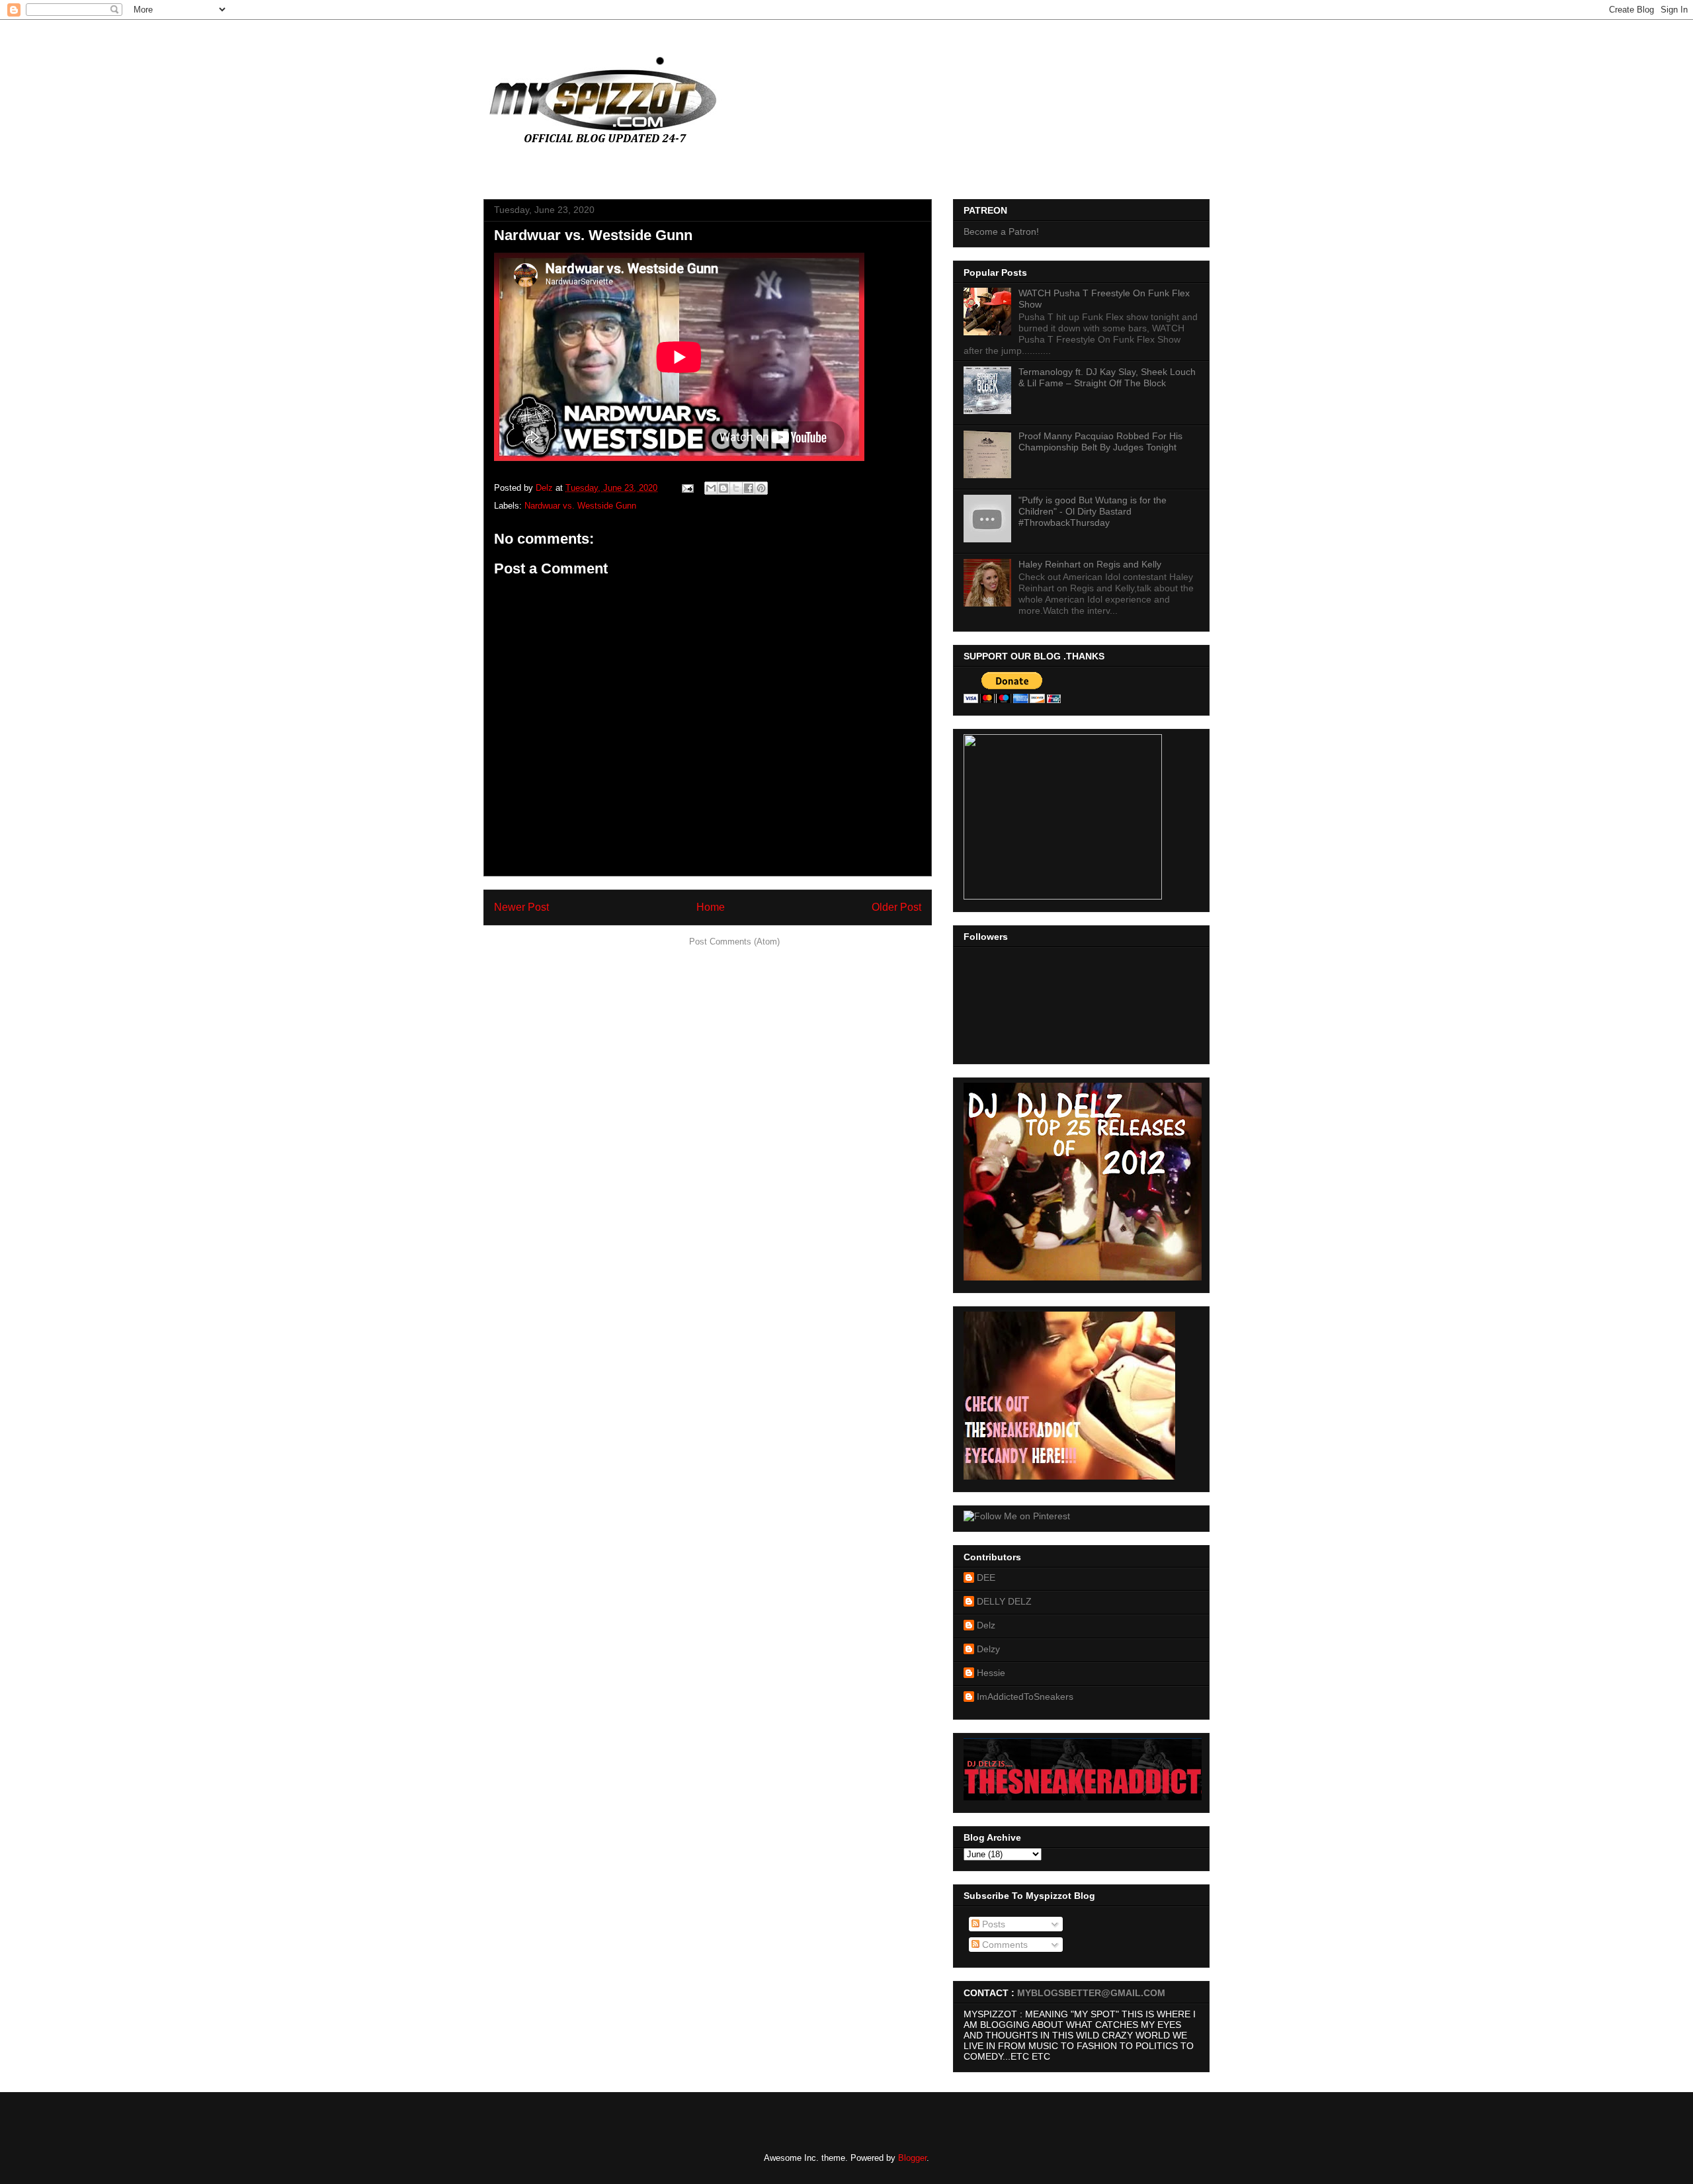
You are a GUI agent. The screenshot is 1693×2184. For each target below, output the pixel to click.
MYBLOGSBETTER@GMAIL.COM (1091, 1993)
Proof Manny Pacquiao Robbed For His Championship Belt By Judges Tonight (1100, 441)
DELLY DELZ (1004, 1601)
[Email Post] (687, 488)
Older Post (896, 907)
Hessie (991, 1673)
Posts (992, 1924)
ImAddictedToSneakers (1025, 1697)
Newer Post (521, 907)
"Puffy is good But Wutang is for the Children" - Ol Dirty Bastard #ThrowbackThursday (1093, 511)
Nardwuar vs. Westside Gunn (580, 506)
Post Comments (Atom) (734, 942)
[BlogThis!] (723, 488)
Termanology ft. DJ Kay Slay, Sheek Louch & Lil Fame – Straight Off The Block (1107, 377)
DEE (986, 1577)
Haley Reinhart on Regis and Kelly (1090, 564)
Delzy (988, 1649)
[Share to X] (736, 488)
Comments (1004, 1945)
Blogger (912, 2158)
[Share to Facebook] (749, 488)
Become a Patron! (1001, 231)
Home (711, 907)
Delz (986, 1625)
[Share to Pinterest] (761, 488)
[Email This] (711, 488)
